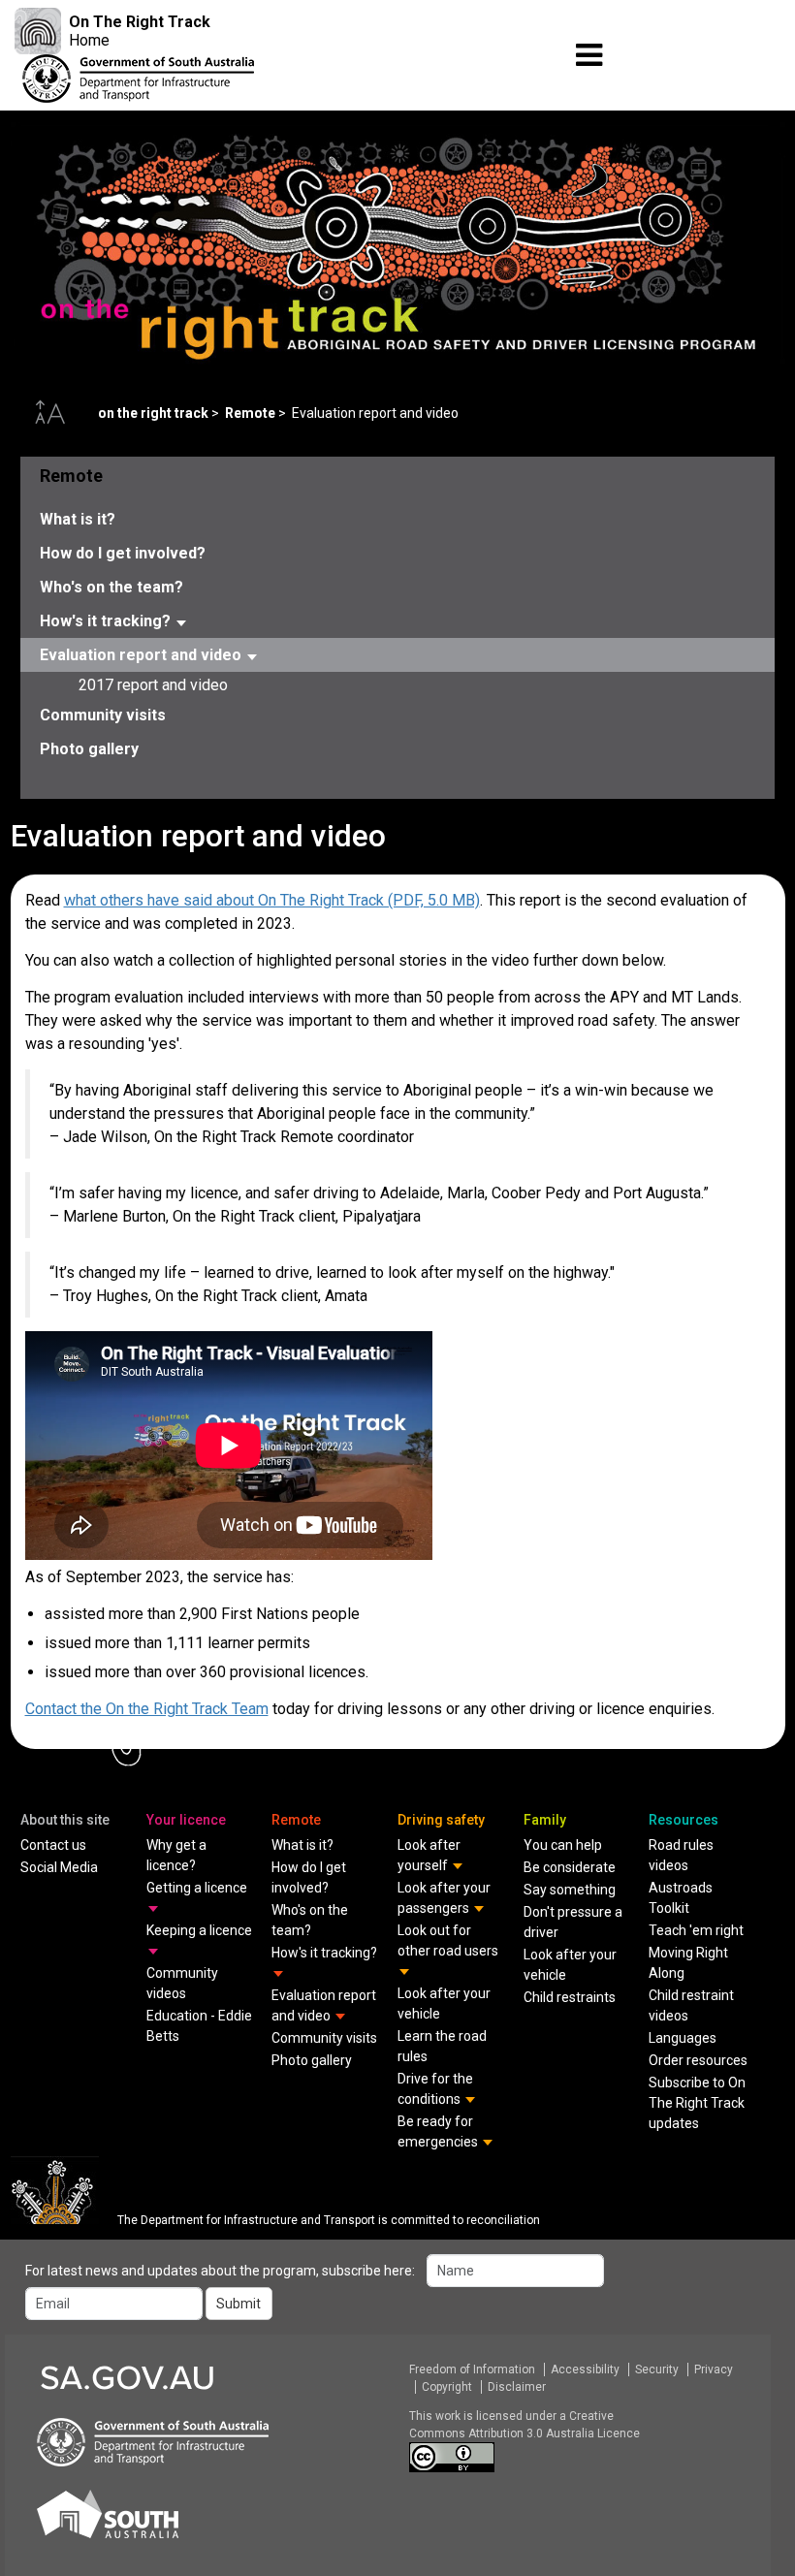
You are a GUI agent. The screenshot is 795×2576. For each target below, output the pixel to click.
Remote (250, 413)
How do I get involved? (123, 553)
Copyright (447, 2387)
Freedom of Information (472, 2369)
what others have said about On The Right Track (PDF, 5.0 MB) (272, 900)
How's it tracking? (107, 621)
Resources (684, 1820)
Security (657, 2369)
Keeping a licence (199, 1930)
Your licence (186, 1820)
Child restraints (570, 1997)
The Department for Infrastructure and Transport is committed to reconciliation (329, 2220)
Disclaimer (517, 2387)
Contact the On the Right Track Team (147, 1709)
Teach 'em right (696, 1930)
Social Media (59, 1867)
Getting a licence (197, 1888)
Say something (570, 1890)
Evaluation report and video (143, 655)
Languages (683, 2038)
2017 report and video (153, 685)
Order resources (698, 2060)
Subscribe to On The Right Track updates (697, 2103)
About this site (65, 1820)
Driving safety (441, 1820)
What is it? (78, 519)
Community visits (103, 715)
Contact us (53, 1845)
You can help (563, 1845)
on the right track (153, 413)
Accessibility (585, 2369)
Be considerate (570, 1867)
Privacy (714, 2369)
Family (545, 1820)
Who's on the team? (111, 587)
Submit (238, 2304)
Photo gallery (89, 749)
